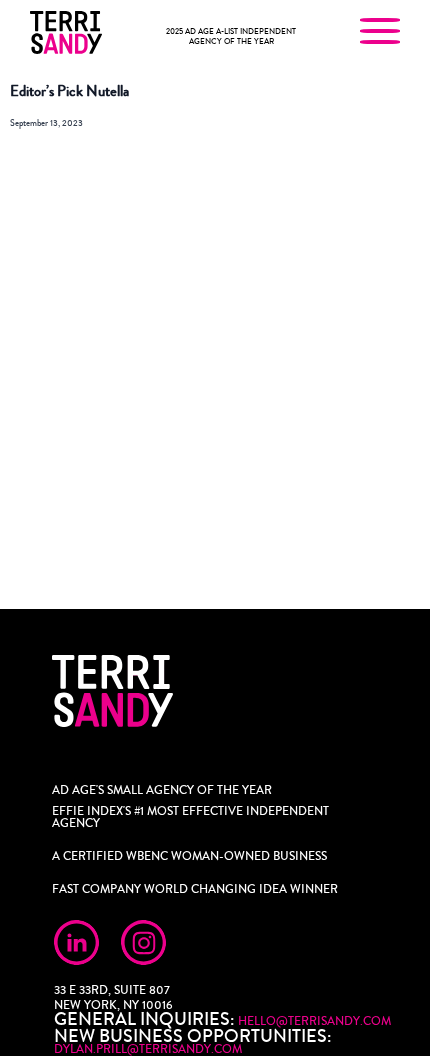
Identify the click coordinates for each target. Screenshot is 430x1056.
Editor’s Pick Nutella (69, 91)
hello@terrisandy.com (314, 1021)
